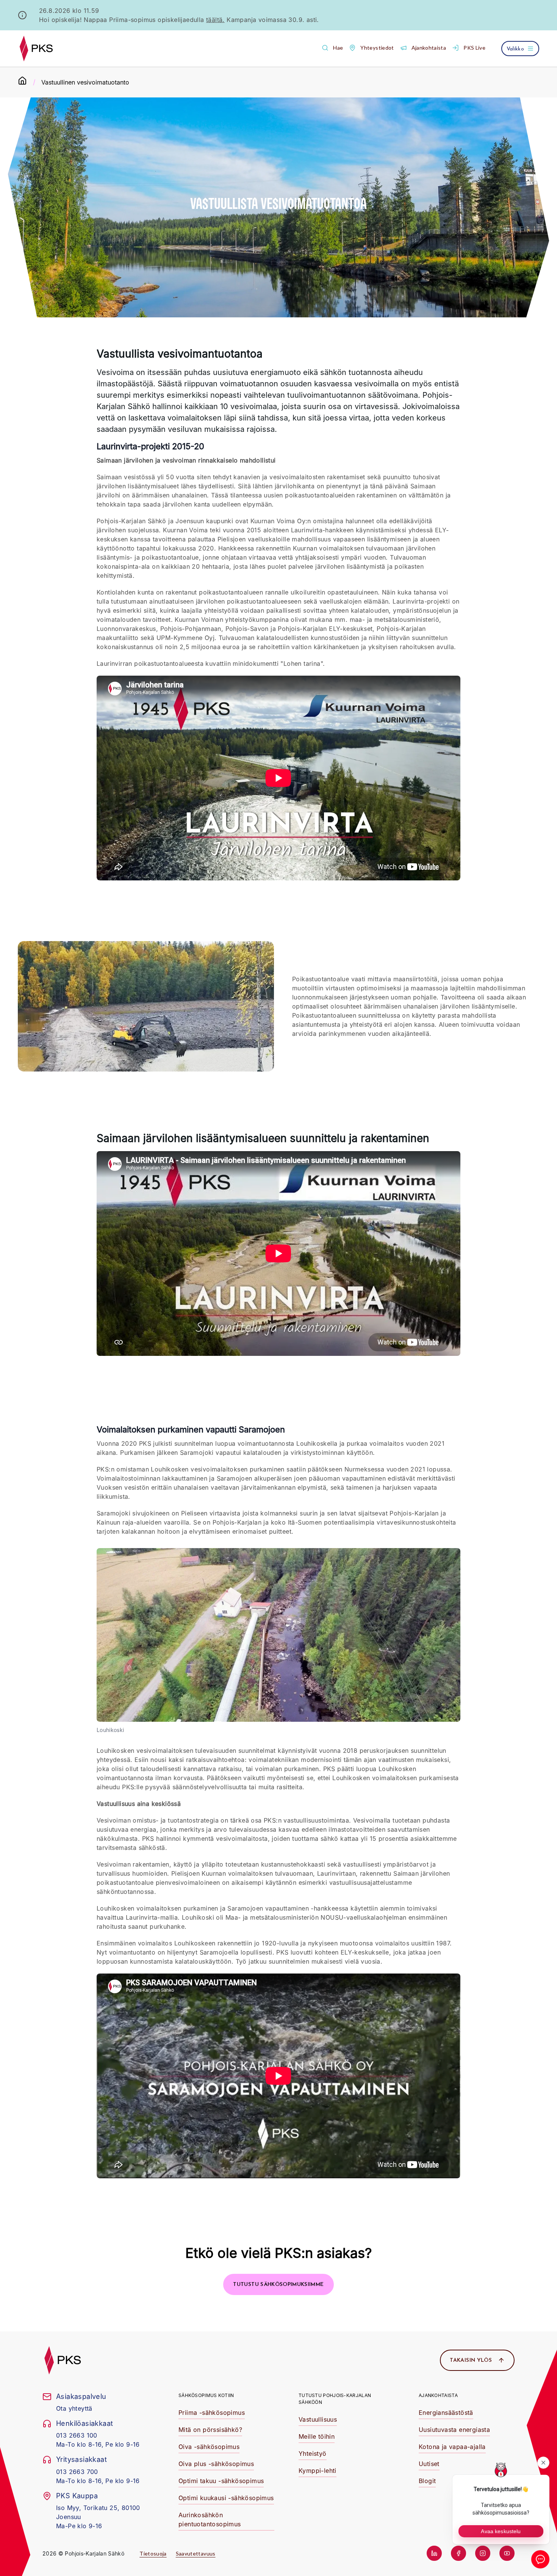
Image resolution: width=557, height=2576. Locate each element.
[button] (332, 48)
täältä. (215, 20)
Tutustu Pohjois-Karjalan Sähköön (335, 2399)
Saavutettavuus (196, 2553)
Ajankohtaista (438, 2395)
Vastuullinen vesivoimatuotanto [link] (85, 82)
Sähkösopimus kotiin (206, 2395)
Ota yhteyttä (74, 2408)
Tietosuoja (153, 2553)
